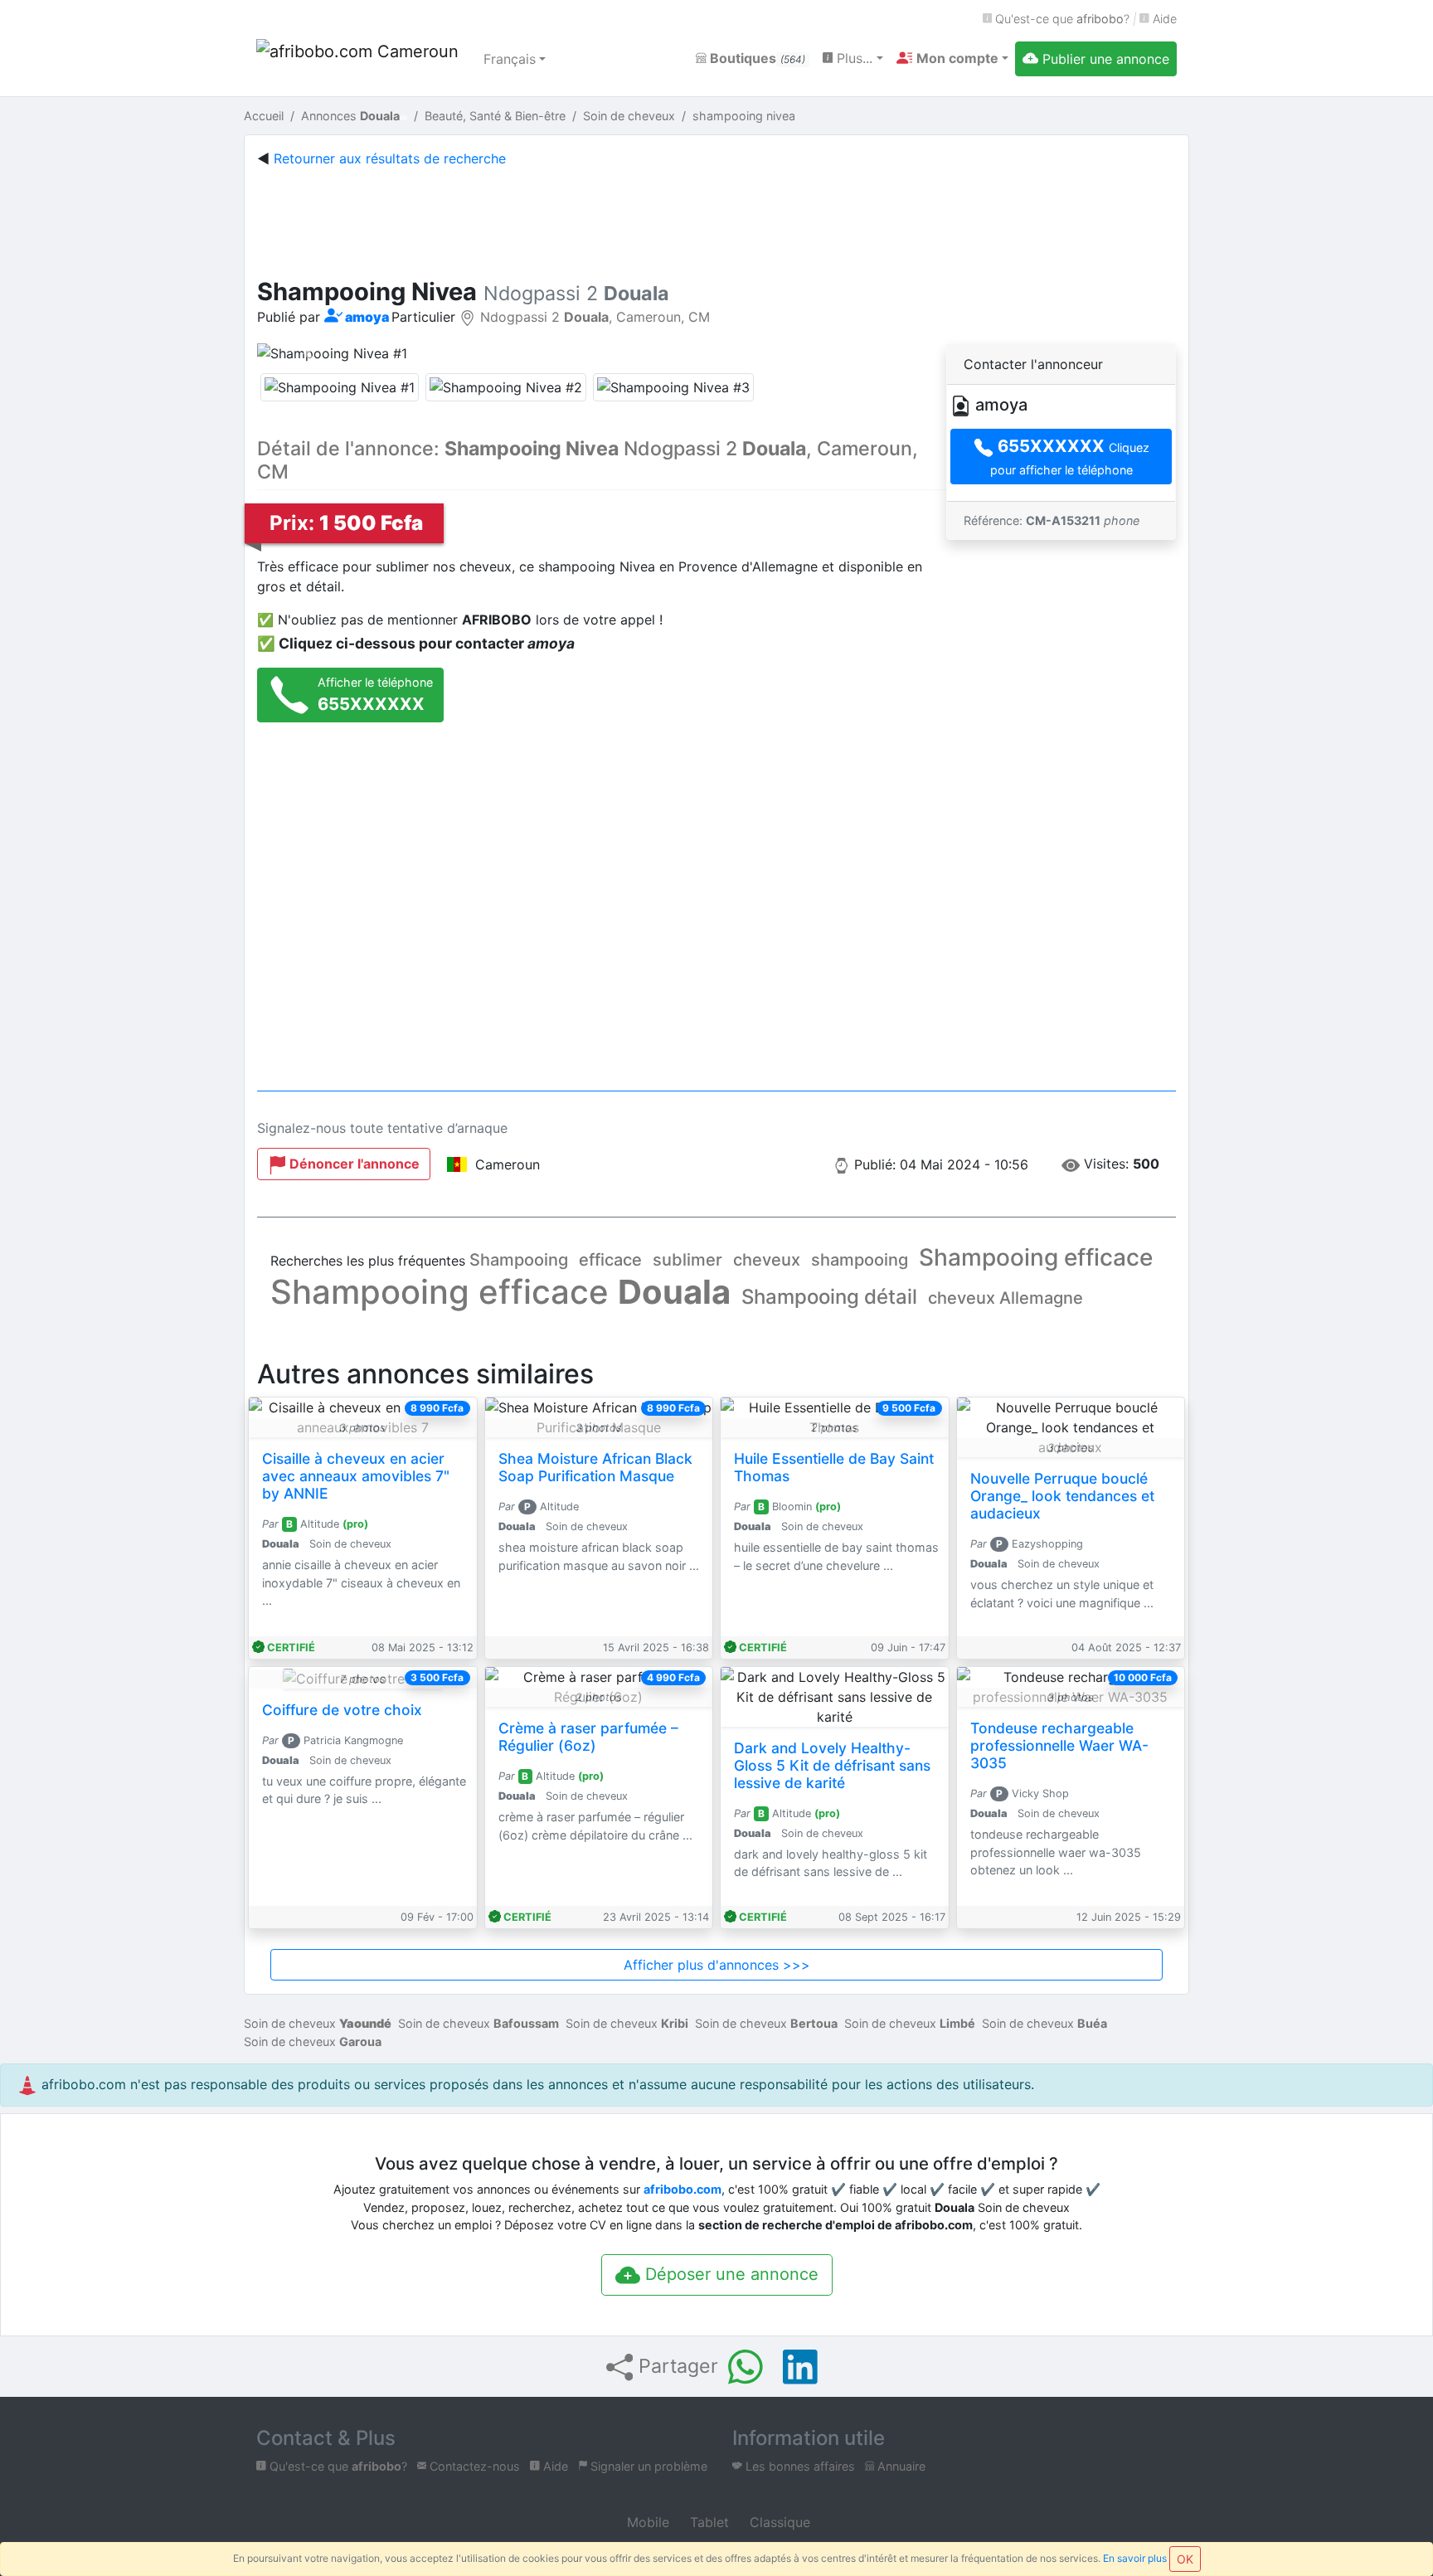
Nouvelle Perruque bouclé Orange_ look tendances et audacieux (1062, 1496)
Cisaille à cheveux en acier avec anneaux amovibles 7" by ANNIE (356, 1476)
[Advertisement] (716, 219)
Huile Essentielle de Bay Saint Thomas (834, 1467)
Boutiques (756, 58)
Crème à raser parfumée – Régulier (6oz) (588, 1737)
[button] (952, 58)
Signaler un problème (647, 2466)
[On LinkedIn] (800, 2367)
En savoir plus (1135, 2558)
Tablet (707, 2522)
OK (1185, 2559)
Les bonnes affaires (799, 2466)
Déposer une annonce (729, 2274)
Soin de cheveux (318, 2023)
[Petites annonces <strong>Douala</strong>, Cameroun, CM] (360, 59)
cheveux (767, 1260)
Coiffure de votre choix (342, 1710)
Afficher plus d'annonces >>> (717, 1965)
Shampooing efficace (1036, 1257)
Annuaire (900, 2466)
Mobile (646, 2522)
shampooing (860, 1260)
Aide (1163, 19)
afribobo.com (682, 2189)
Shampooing (519, 1260)
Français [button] (510, 59)
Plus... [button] (853, 58)
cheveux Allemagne (1006, 1298)
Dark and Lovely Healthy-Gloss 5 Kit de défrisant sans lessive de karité (832, 1765)
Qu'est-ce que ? (1061, 19)
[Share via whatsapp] (746, 2367)
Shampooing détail (829, 1297)
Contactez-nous (473, 2466)
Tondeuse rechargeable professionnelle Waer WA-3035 (1059, 1745)
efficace (610, 1260)
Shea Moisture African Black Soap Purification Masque (595, 1467)
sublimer (687, 1260)
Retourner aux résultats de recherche (390, 158)
